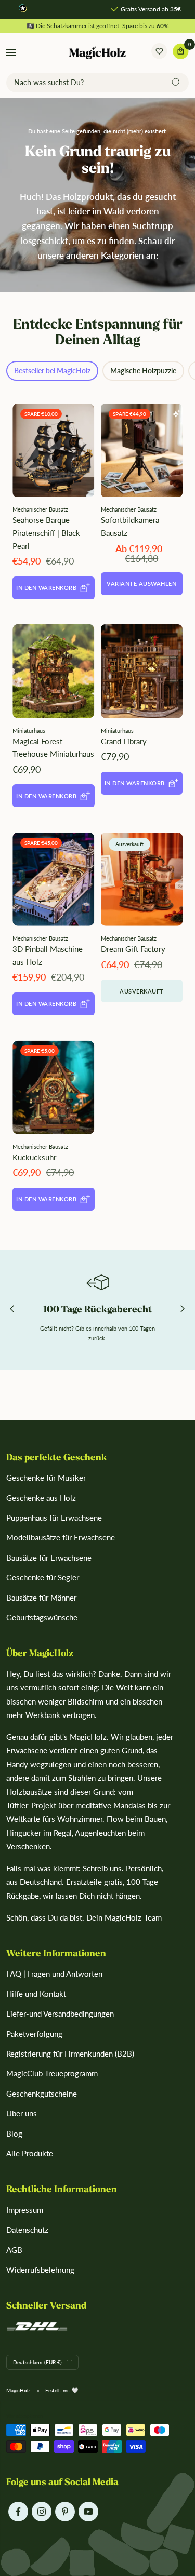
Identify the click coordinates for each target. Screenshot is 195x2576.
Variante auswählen (141, 583)
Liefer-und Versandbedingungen (60, 2014)
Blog (14, 2134)
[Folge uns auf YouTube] (88, 2511)
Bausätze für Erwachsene (49, 1558)
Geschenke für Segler (43, 1577)
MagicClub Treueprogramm (52, 2073)
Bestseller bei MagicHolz (52, 371)
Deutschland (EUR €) (37, 2362)
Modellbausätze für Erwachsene (61, 1537)
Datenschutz (27, 2230)
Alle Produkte (30, 2153)
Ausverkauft (142, 991)
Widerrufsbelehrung (40, 2270)
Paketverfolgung (34, 2034)
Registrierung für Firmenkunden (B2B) (70, 2054)
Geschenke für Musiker (46, 1478)
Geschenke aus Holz (41, 1498)
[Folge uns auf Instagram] (41, 2511)
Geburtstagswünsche (42, 1617)
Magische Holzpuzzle (143, 371)
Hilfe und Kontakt (36, 1994)
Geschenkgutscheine (42, 2094)
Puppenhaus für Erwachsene (54, 1518)
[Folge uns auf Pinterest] (65, 2511)
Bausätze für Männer (41, 1598)
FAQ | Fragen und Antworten (54, 1974)
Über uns (22, 2113)
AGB (14, 2250)
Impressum (25, 2210)
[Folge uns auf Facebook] (18, 2511)
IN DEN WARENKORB (46, 588)
